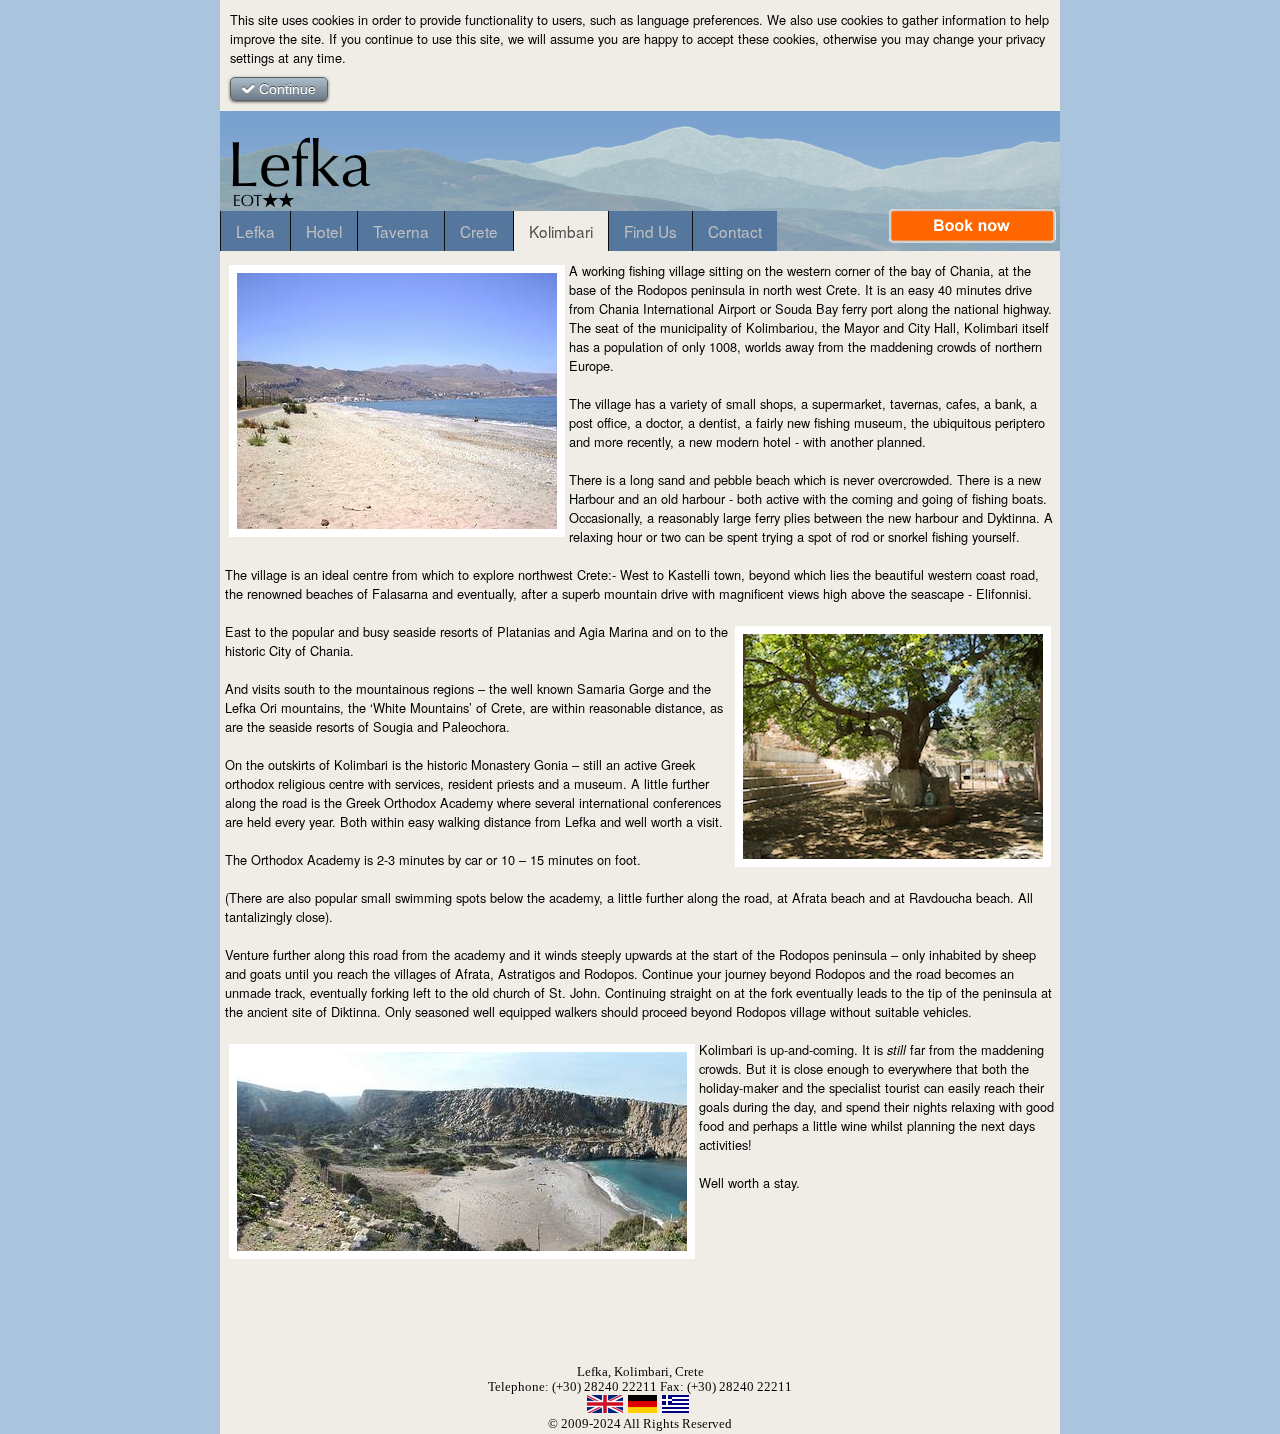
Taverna (401, 231)
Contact (735, 231)
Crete (479, 231)
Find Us (650, 231)
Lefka (255, 231)
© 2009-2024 (584, 1424)
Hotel (324, 231)
